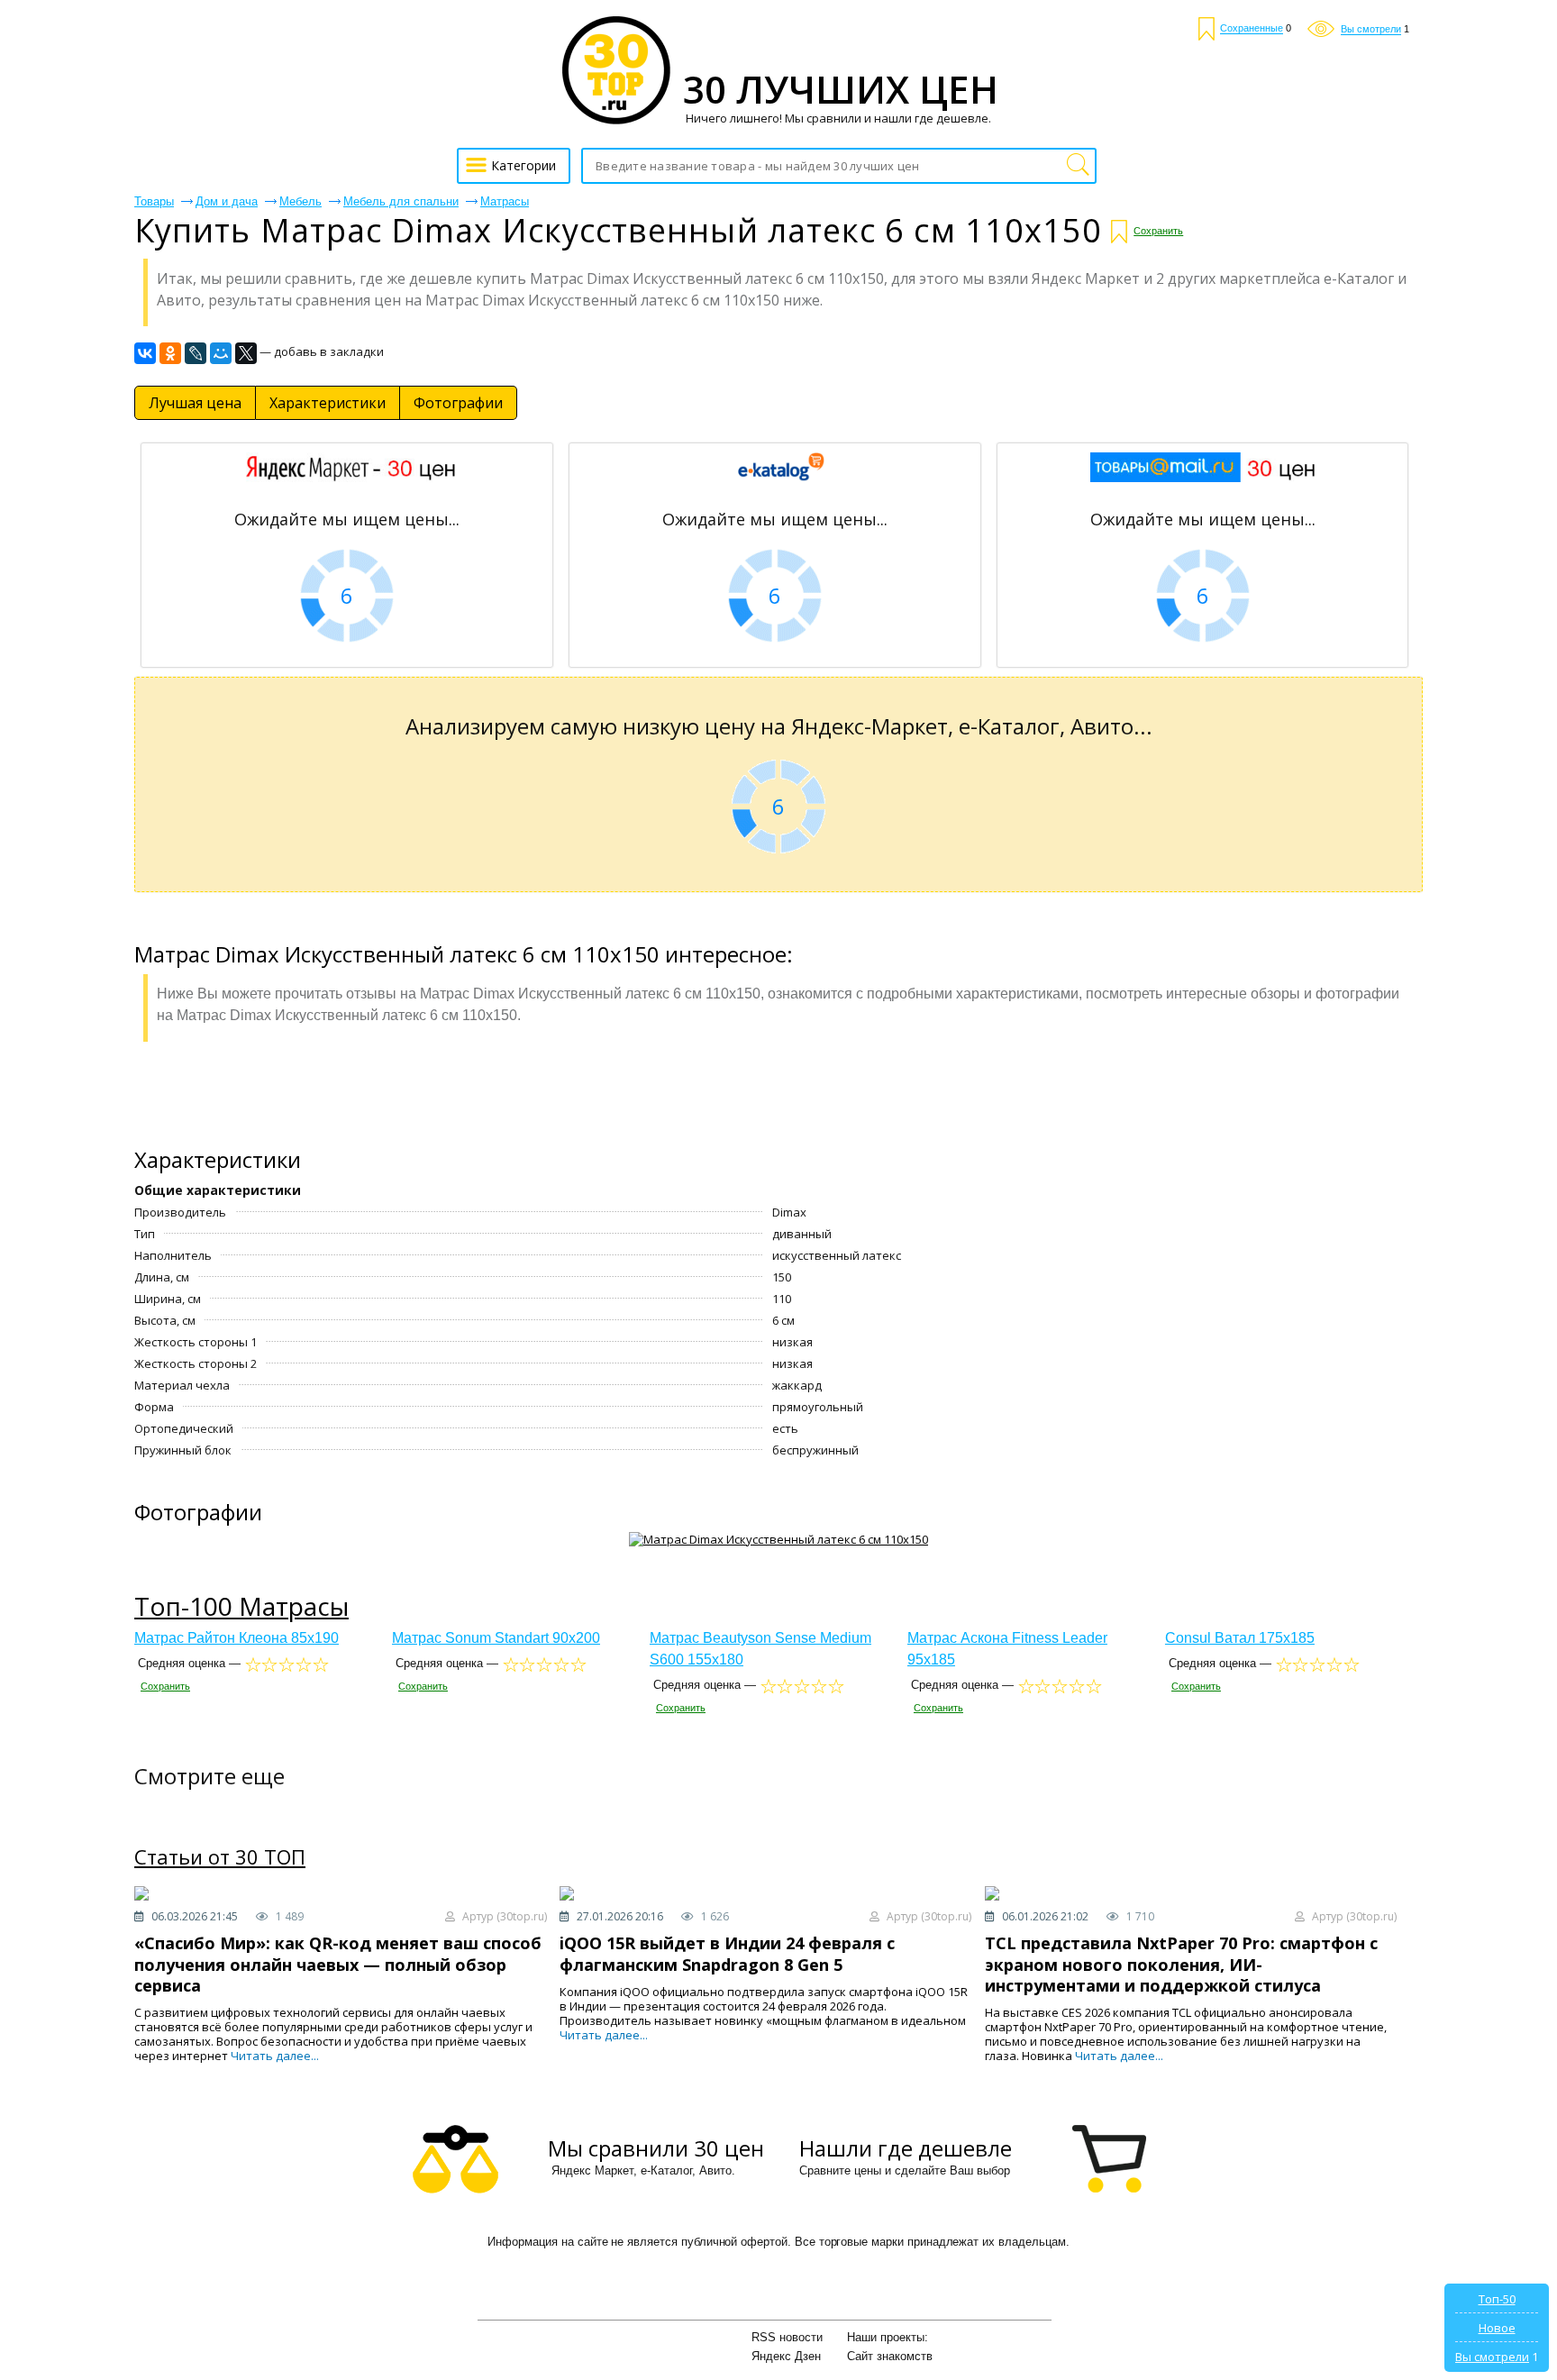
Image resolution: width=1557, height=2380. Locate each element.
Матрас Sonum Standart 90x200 (496, 1638)
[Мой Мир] (221, 353)
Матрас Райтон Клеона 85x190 (237, 1638)
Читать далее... (275, 2056)
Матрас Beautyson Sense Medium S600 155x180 (760, 1649)
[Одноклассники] (170, 353)
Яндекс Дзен (786, 2356)
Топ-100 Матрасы (241, 1606)
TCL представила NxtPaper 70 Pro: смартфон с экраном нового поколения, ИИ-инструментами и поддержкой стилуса (1181, 1964)
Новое (1497, 2328)
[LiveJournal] (196, 353)
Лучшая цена (195, 403)
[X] (246, 353)
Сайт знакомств (890, 2356)
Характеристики (328, 403)
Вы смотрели (1492, 2357)
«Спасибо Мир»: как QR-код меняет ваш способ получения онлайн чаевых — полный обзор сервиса (338, 1964)
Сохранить (1158, 231)
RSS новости (787, 2337)
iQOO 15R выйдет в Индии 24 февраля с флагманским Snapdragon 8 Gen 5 (727, 1953)
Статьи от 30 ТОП (220, 1857)
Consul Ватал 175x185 (1240, 1638)
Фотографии (458, 403)
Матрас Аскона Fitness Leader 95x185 (1007, 1649)
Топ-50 (1497, 2299)
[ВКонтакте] (145, 353)
